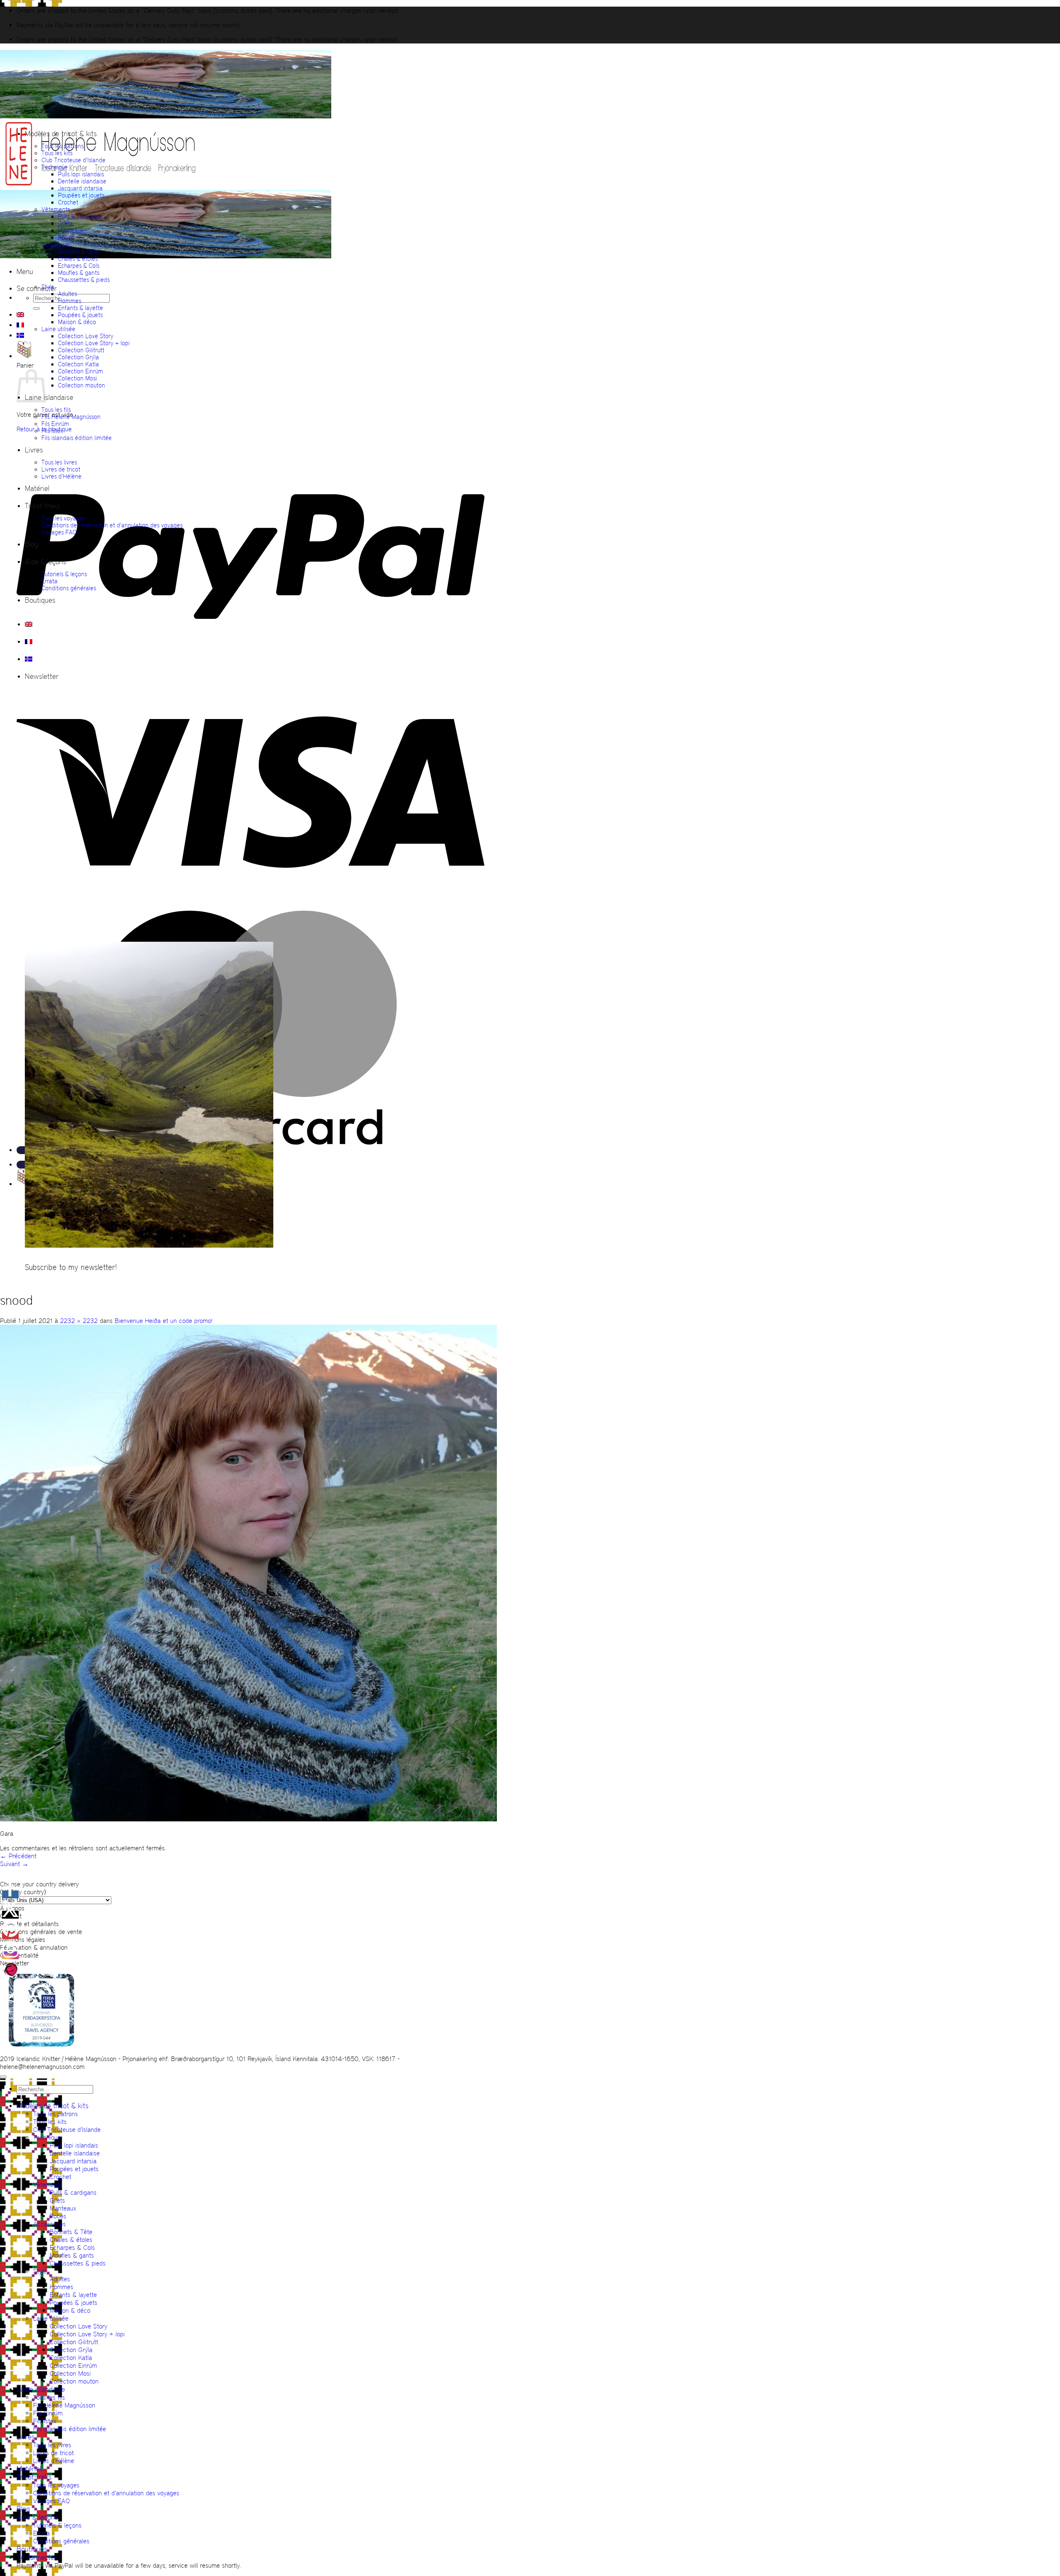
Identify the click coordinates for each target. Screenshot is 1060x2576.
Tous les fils (56, 410)
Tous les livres (59, 462)
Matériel (37, 488)
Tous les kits (57, 153)
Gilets (65, 223)
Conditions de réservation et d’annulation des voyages (112, 525)
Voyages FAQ (59, 532)
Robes (66, 237)
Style (48, 287)
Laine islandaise (49, 397)
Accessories (57, 244)
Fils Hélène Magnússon (71, 417)
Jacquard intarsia (80, 188)
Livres (34, 450)
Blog (31, 544)
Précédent (18, 1856)
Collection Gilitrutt (81, 350)
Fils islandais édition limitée (77, 438)
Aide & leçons (46, 562)
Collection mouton (82, 385)
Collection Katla (78, 364)
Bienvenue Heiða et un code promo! (164, 1321)
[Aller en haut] (3, 2077)
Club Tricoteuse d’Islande (73, 160)
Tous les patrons (63, 146)
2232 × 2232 (79, 1321)
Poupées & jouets (80, 315)
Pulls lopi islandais (81, 174)
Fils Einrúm (55, 424)
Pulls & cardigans (80, 216)
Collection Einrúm (81, 371)
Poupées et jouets (81, 195)
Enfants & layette (81, 308)
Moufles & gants (79, 273)
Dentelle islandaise (82, 181)
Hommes (70, 301)
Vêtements (56, 209)
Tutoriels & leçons (64, 574)
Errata (49, 581)
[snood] (248, 1819)
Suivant (14, 1864)
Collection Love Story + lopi (94, 343)
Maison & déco (77, 322)
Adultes (67, 294)
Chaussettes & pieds (84, 280)
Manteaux (71, 230)
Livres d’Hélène (61, 476)
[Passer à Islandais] (20, 335)
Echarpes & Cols (79, 266)
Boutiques (40, 600)
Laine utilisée (58, 329)
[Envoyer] (36, 308)
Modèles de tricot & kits (61, 134)
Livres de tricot (61, 469)
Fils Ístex (52, 431)
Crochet (68, 202)
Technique (55, 167)
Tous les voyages (63, 518)
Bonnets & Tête (78, 251)
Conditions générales (69, 588)
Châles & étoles (78, 259)
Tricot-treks (42, 506)
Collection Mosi (77, 378)
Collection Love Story (86, 336)
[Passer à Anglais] (20, 315)
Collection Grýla (78, 357)
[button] (25, 272)
